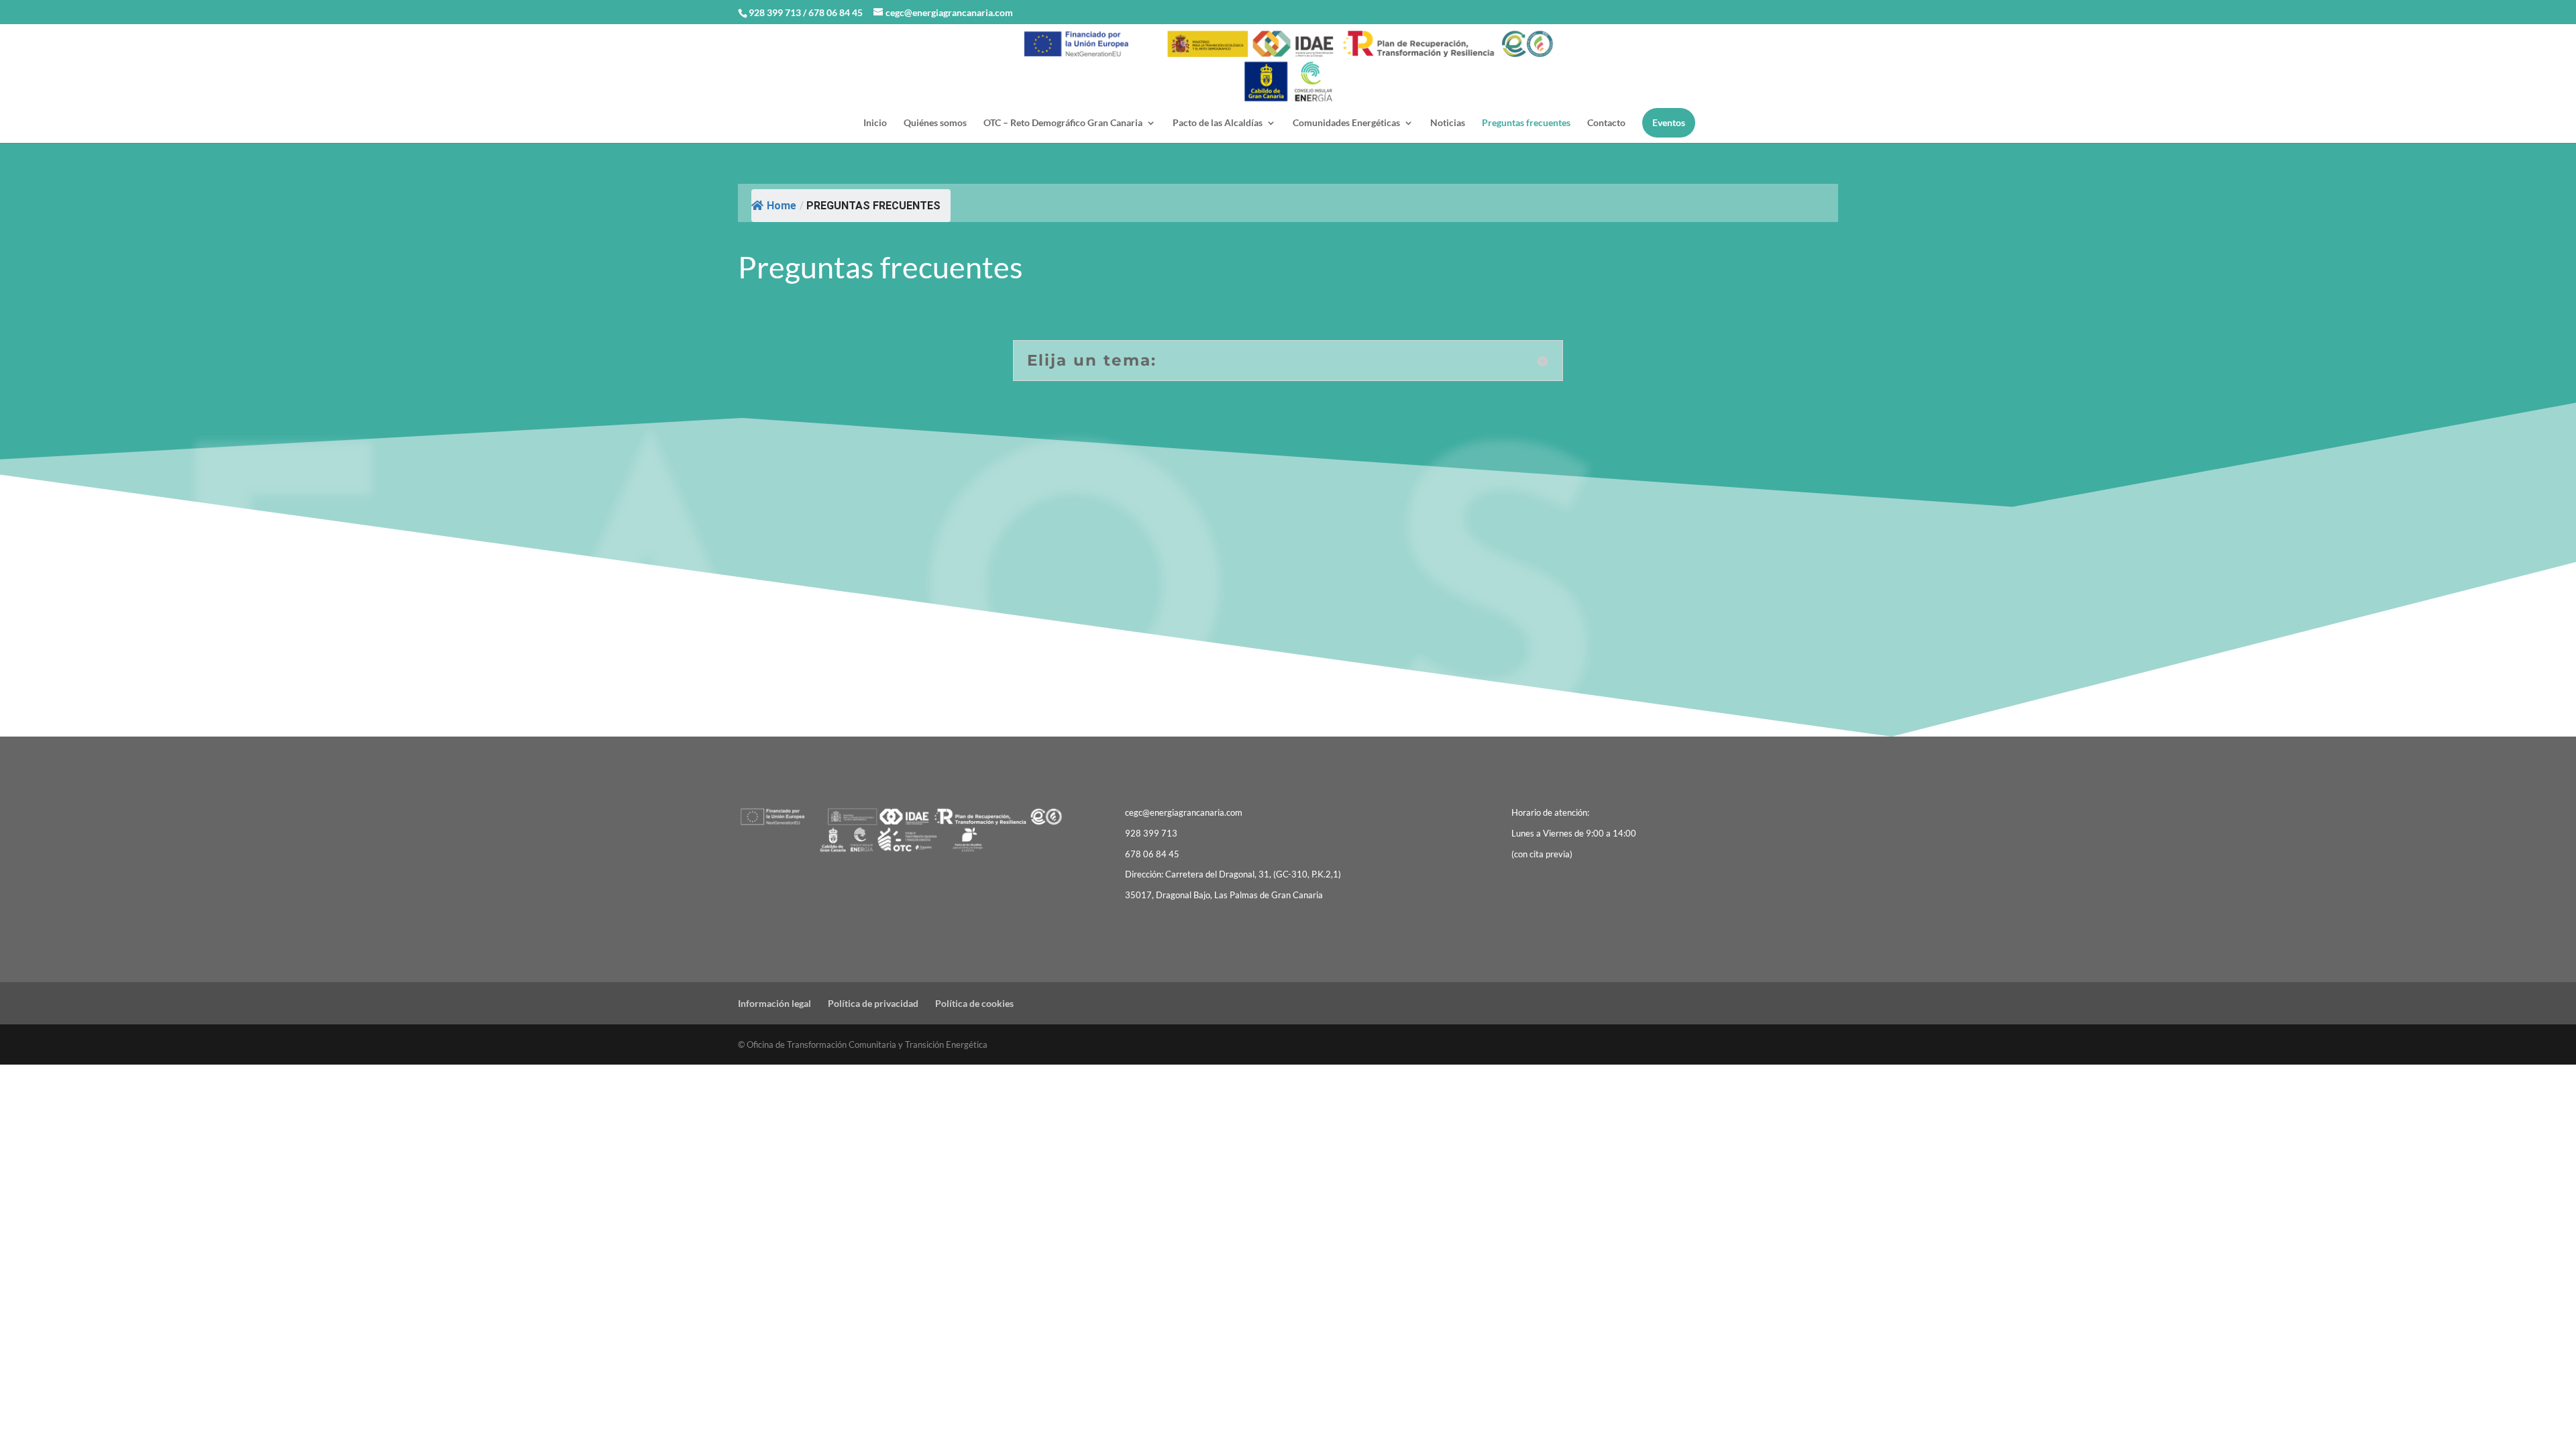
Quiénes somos (935, 123)
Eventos (1669, 122)
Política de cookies (974, 1003)
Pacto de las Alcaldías (1218, 123)
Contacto (1606, 123)
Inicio (875, 123)
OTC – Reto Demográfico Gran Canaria (1063, 123)
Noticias (1448, 123)
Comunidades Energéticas (1346, 123)
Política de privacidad (873, 1003)
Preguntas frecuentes (1526, 123)
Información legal (774, 1003)
